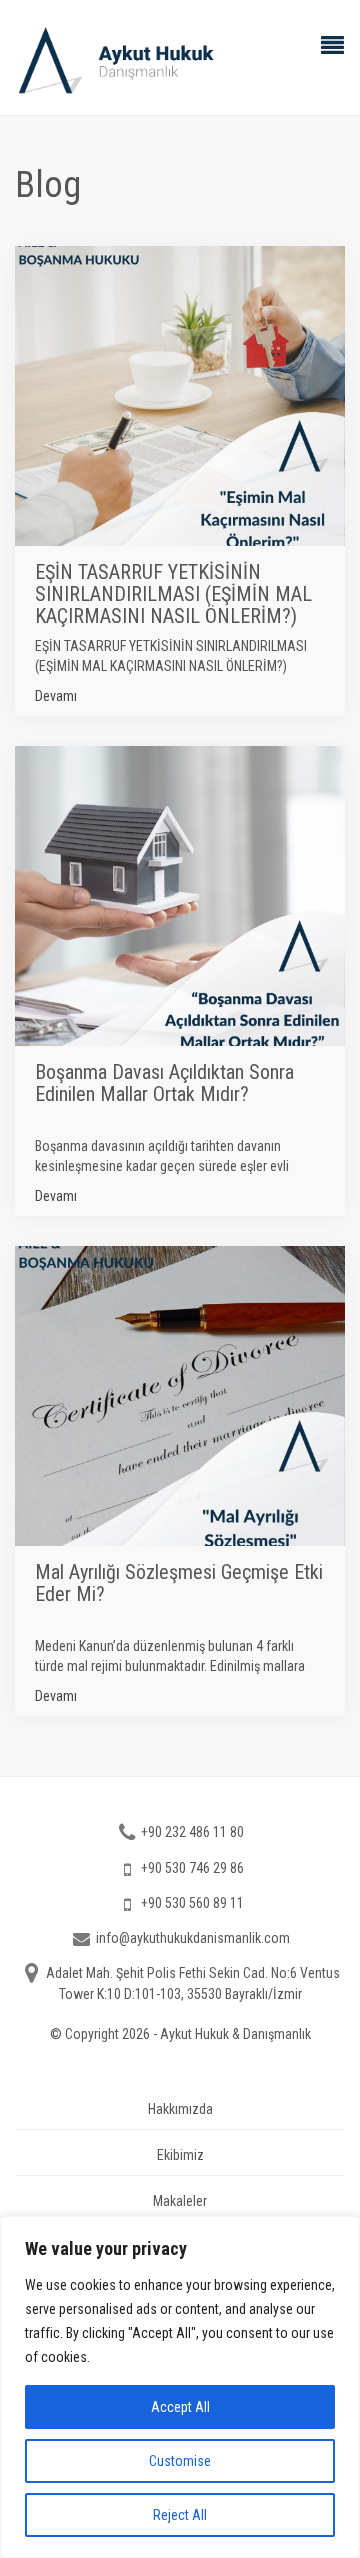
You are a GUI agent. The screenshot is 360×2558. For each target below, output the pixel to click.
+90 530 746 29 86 (192, 1868)
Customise (180, 2461)
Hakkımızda (180, 2109)
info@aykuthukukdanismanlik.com (193, 1938)
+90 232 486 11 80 (192, 1832)
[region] (180, 2387)
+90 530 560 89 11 (192, 1903)
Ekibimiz (180, 2155)
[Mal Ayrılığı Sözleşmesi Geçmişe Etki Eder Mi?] (180, 1481)
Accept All (180, 2407)
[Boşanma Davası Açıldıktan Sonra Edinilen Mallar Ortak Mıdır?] (180, 981)
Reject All (180, 2515)
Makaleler (180, 2201)
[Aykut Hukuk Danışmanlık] (180, 60)
